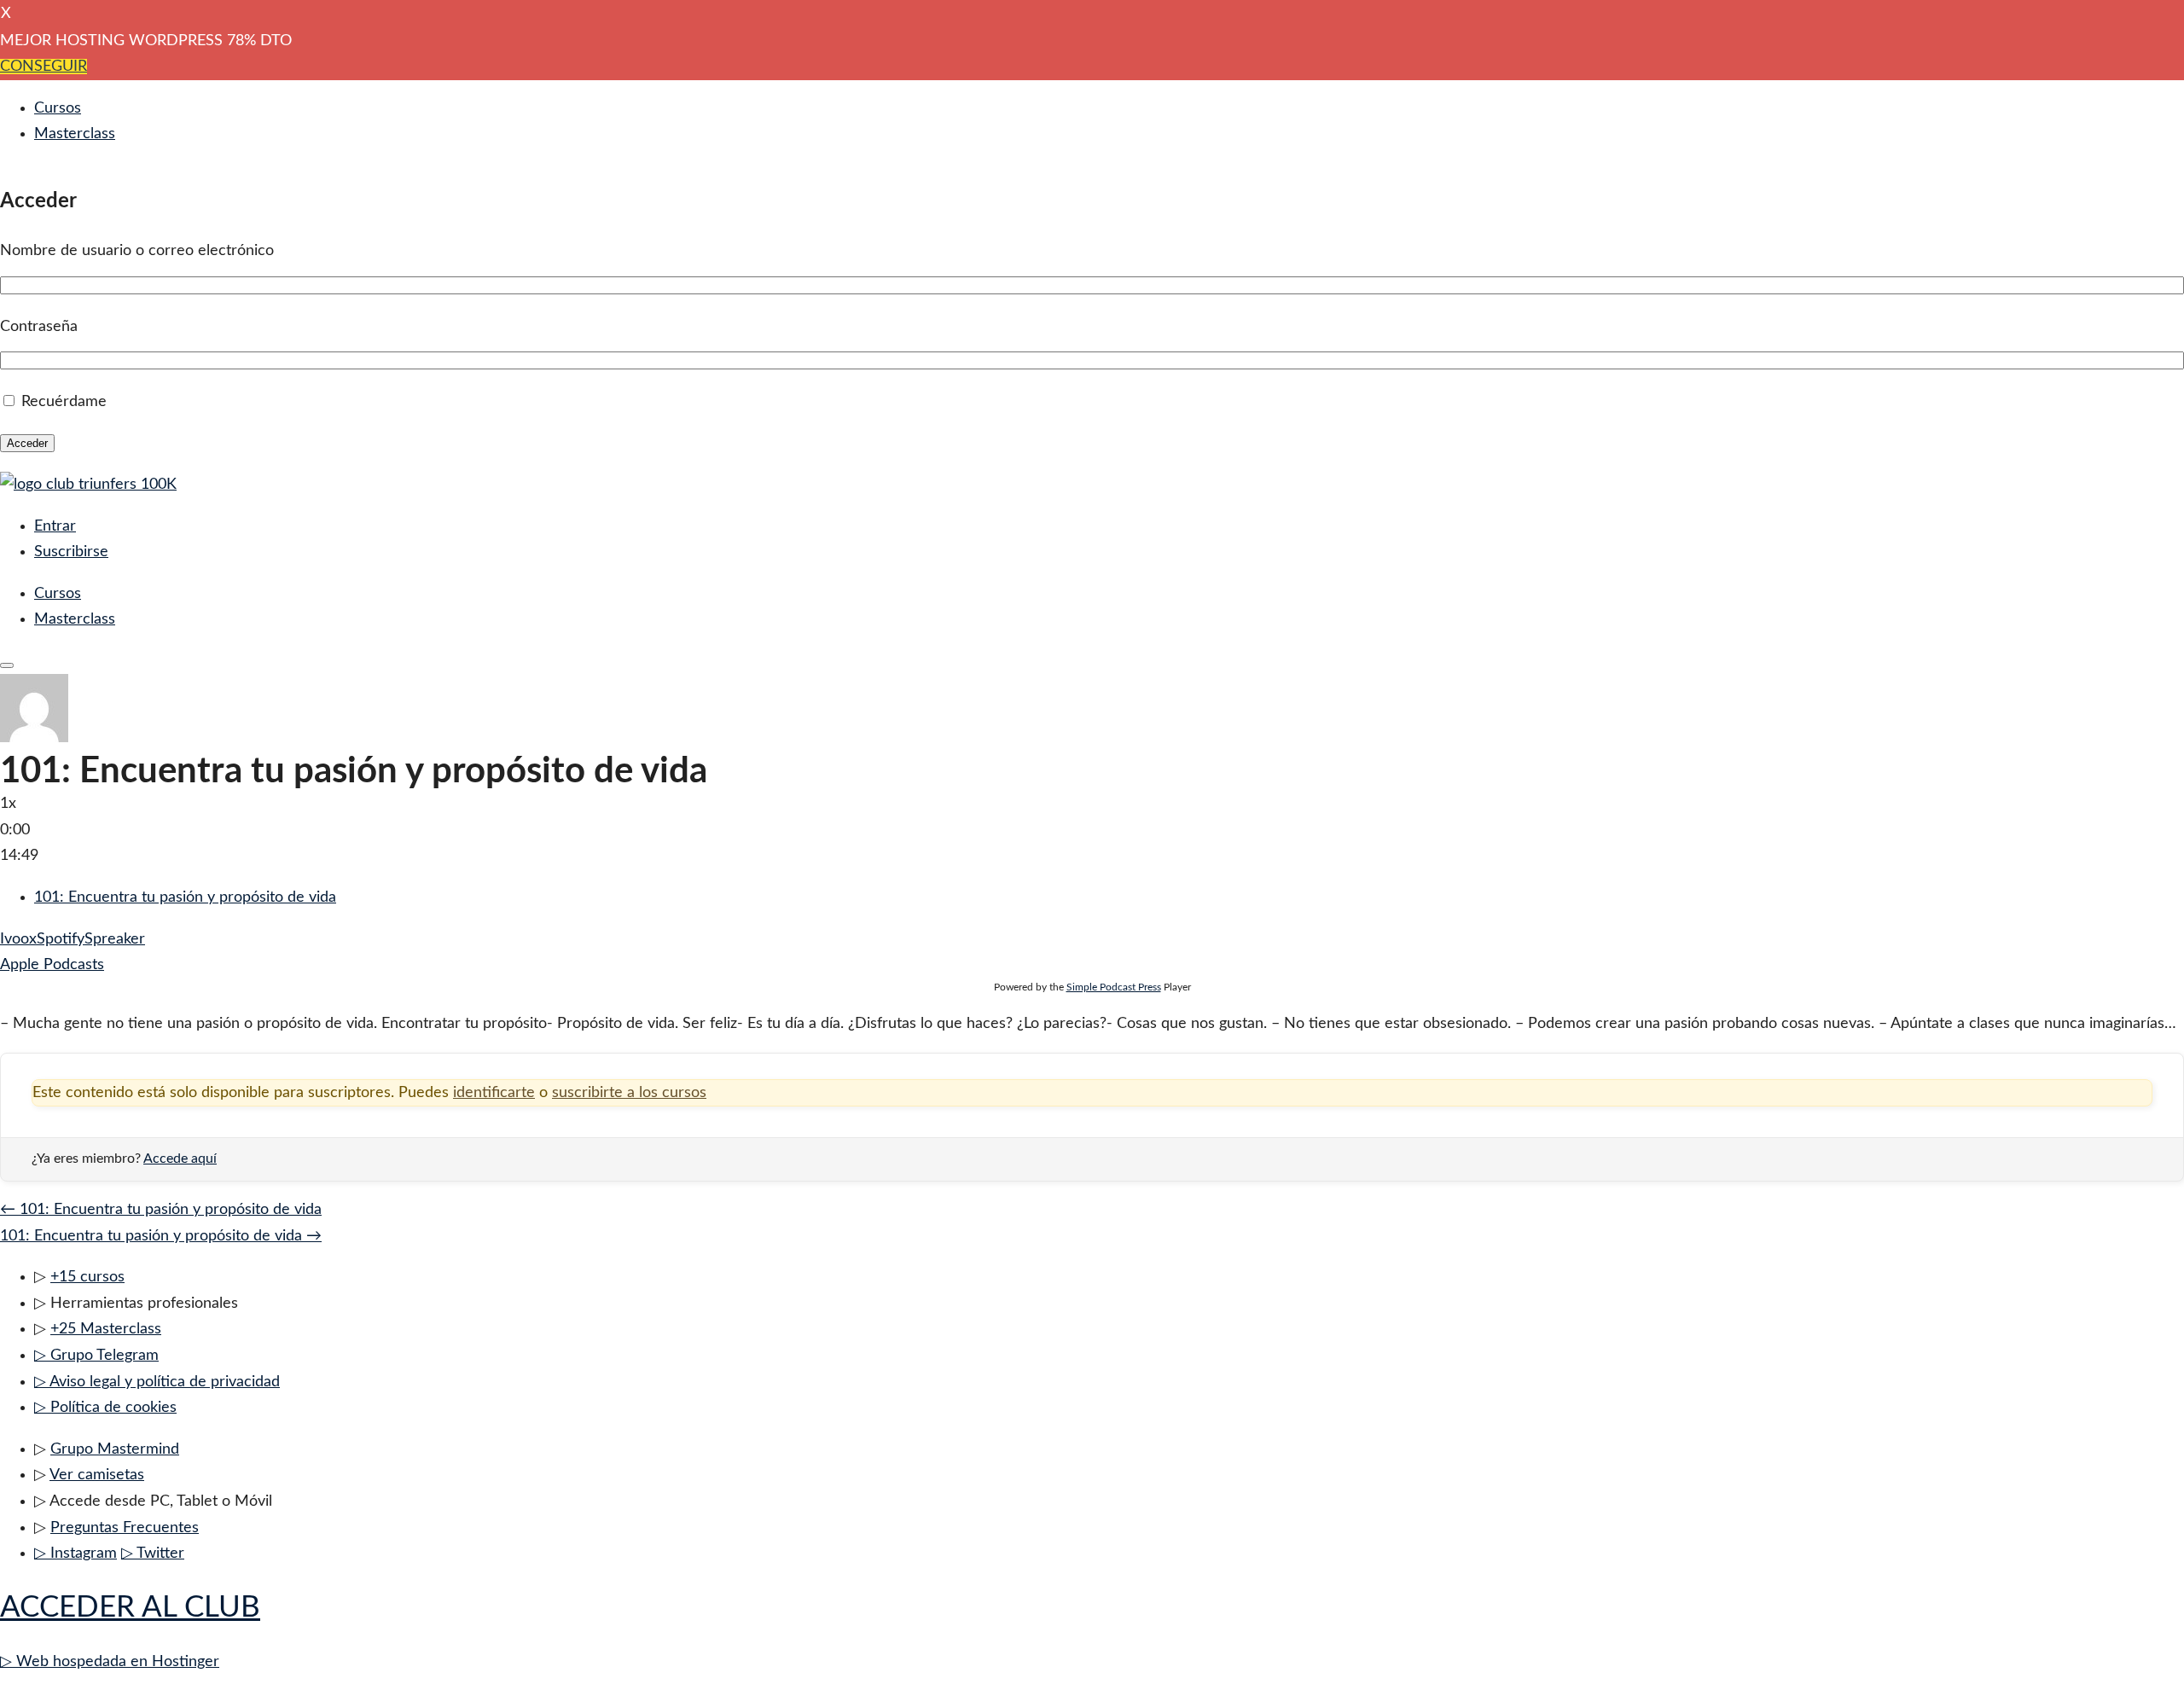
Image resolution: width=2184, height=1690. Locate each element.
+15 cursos (87, 1277)
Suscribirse (71, 552)
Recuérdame (64, 402)
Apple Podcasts (52, 965)
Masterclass (75, 134)
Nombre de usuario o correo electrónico (137, 251)
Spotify (61, 939)
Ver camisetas (97, 1475)
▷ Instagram (76, 1554)
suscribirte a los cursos (629, 1093)
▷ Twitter (153, 1554)
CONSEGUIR (44, 67)
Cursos (58, 108)
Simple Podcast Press (1114, 987)
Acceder (27, 443)
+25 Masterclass (106, 1329)
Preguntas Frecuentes (125, 1528)
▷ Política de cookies (105, 1408)
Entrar (55, 526)
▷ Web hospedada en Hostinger (110, 1662)
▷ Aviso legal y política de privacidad (157, 1382)
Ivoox (18, 939)
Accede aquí (180, 1159)
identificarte (494, 1093)
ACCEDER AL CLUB (130, 1608)
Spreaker (115, 939)
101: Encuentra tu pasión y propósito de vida (185, 897)
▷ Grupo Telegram (96, 1356)
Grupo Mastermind (115, 1449)
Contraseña (39, 327)
